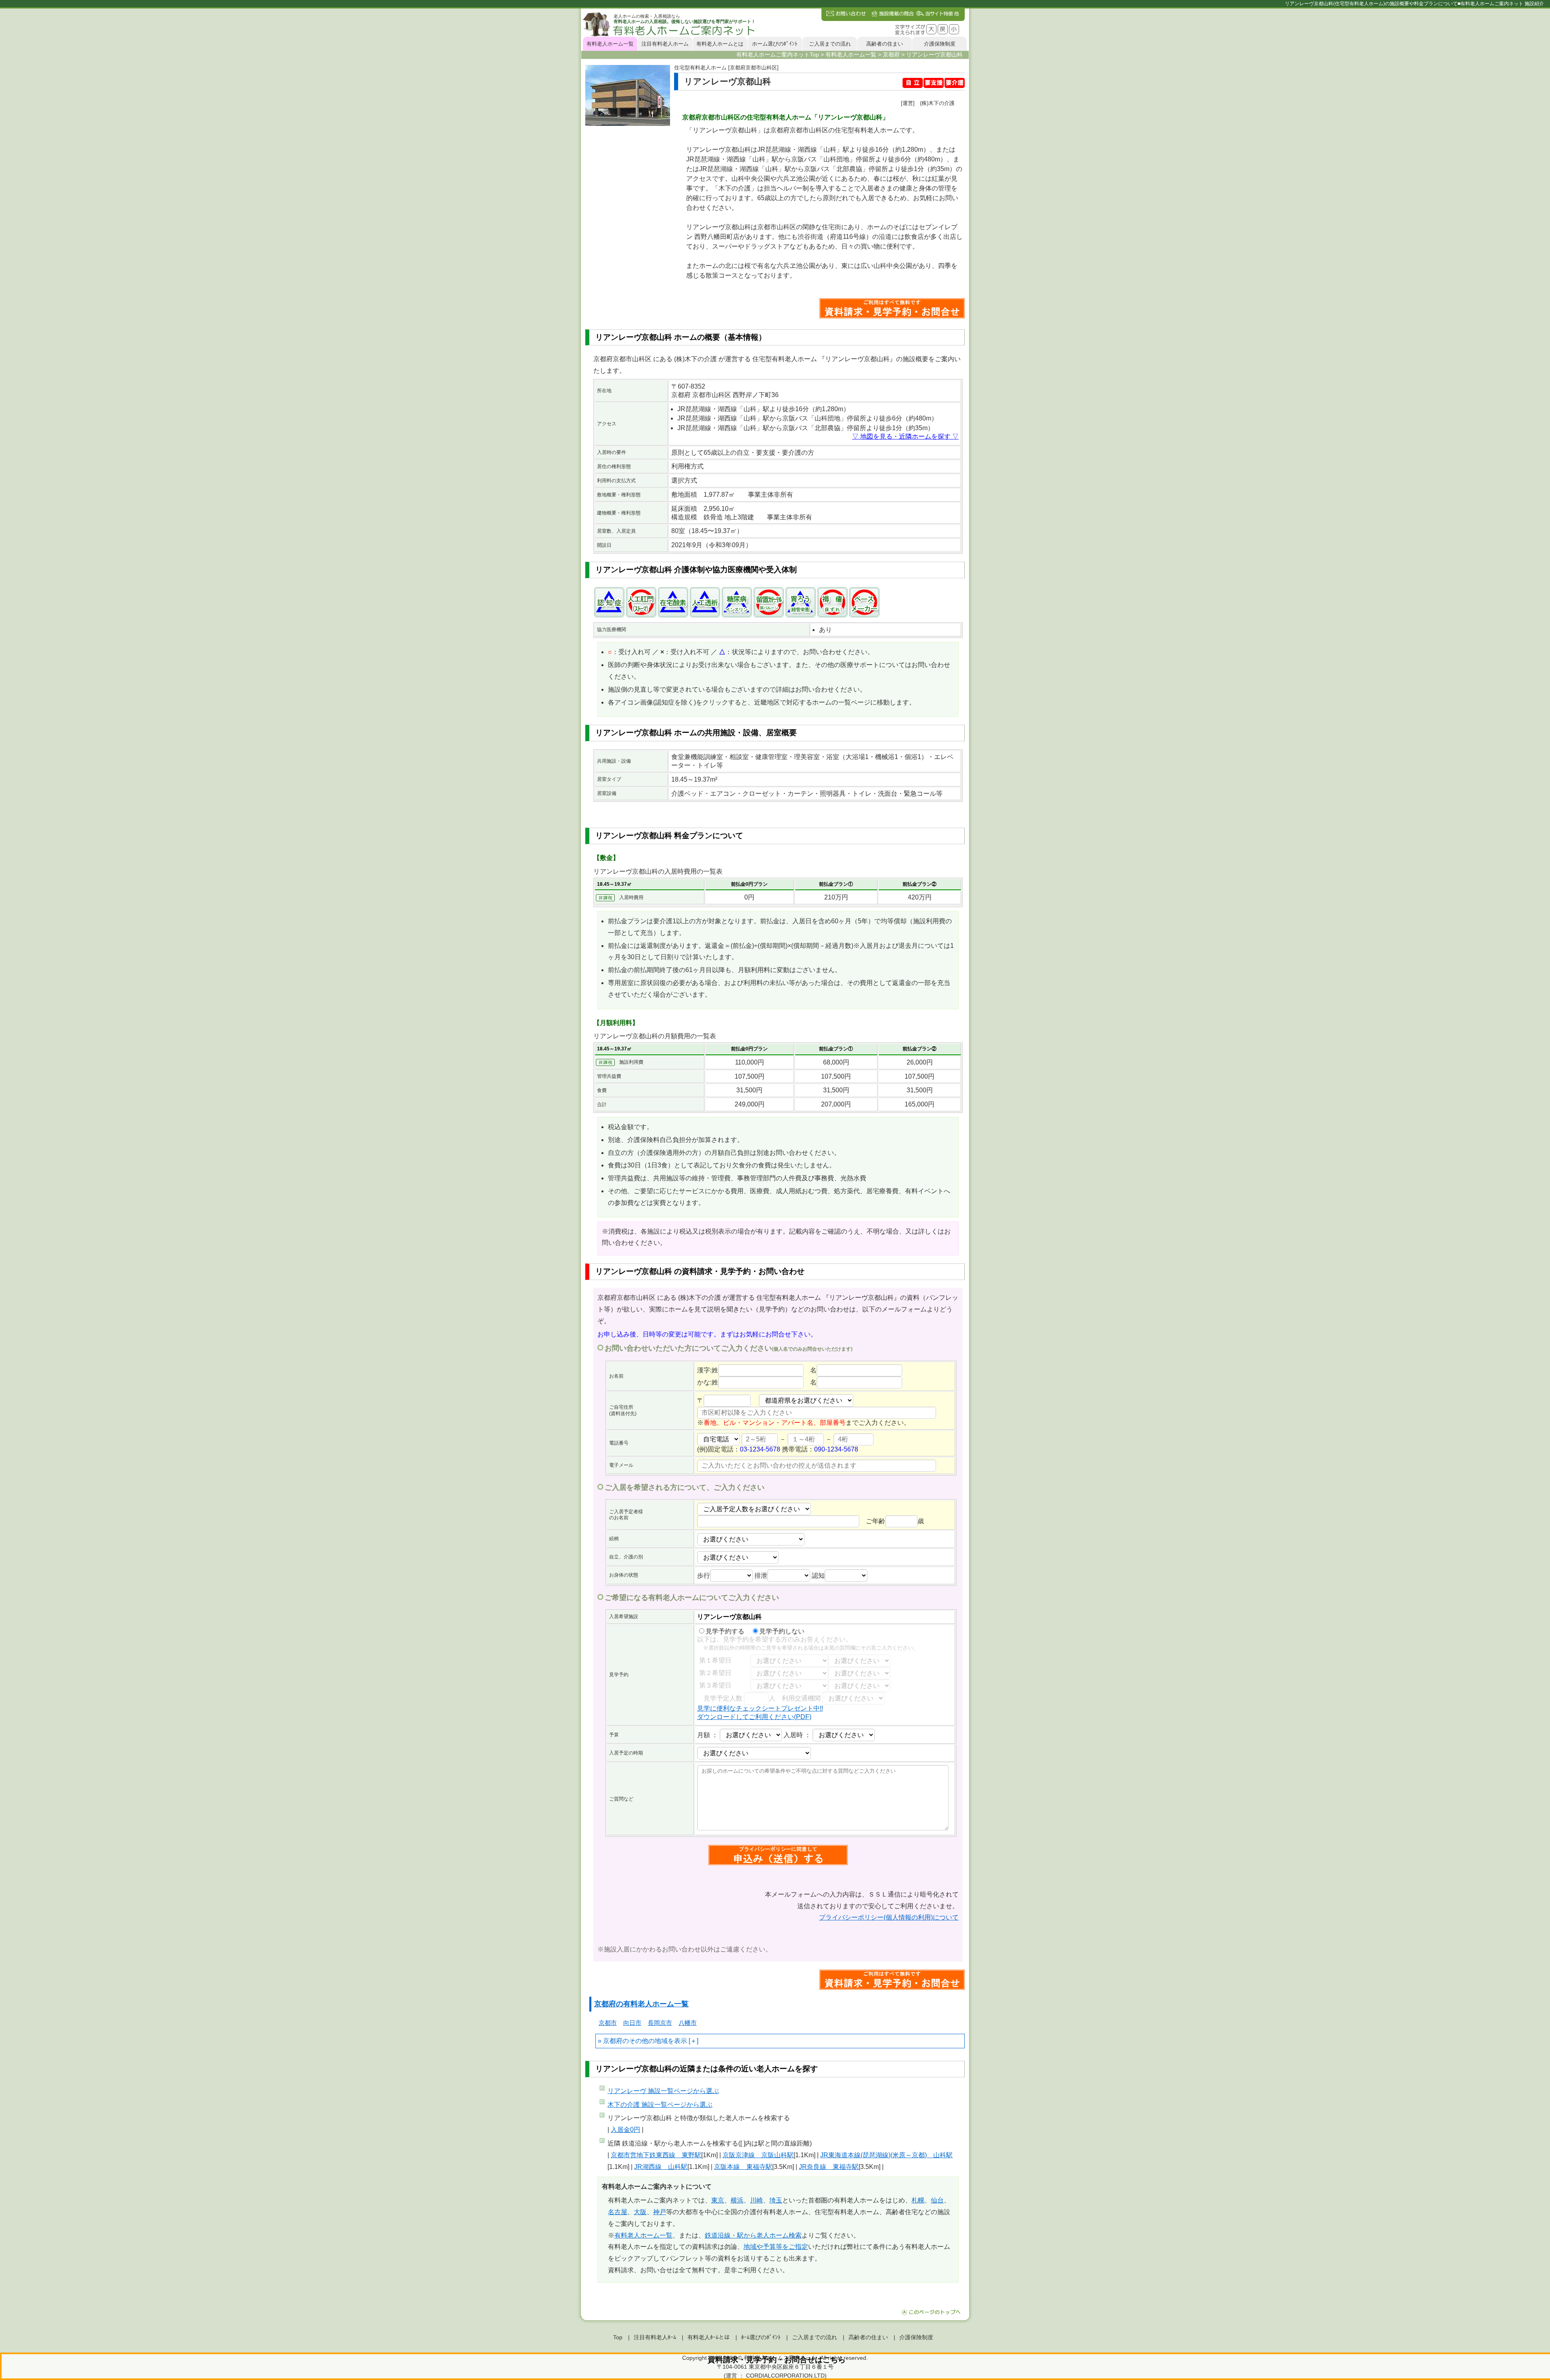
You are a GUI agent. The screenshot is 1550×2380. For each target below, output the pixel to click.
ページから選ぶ (663, 2091)
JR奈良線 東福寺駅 (829, 2167)
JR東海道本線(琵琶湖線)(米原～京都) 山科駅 (886, 2155)
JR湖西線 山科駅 (661, 2167)
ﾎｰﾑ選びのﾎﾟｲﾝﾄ (761, 2337)
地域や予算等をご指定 (776, 2247)
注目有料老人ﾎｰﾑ (655, 2337)
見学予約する (725, 1631)
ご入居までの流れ (830, 44)
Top (618, 2337)
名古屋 (618, 2212)
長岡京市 (660, 2023)
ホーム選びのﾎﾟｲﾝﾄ (775, 44)
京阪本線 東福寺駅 (743, 2167)
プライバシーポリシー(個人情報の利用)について (889, 1917)
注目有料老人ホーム (665, 44)
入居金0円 (625, 2130)
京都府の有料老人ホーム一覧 (641, 2004)
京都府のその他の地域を (639, 2041)
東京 (718, 2200)
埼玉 (776, 2200)
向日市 (632, 2023)
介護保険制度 (940, 44)
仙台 (937, 2200)
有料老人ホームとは (720, 44)
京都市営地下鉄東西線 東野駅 (656, 2155)
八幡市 (688, 2023)
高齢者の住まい (885, 44)
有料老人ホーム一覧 (610, 44)
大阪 (640, 2212)
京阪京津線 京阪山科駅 (758, 2155)
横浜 (737, 2200)
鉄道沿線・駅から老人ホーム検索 (753, 2235)
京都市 (608, 2023)
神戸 (660, 2212)
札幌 (918, 2200)
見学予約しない (782, 1631)
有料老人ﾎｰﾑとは (709, 2337)
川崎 (756, 2200)
